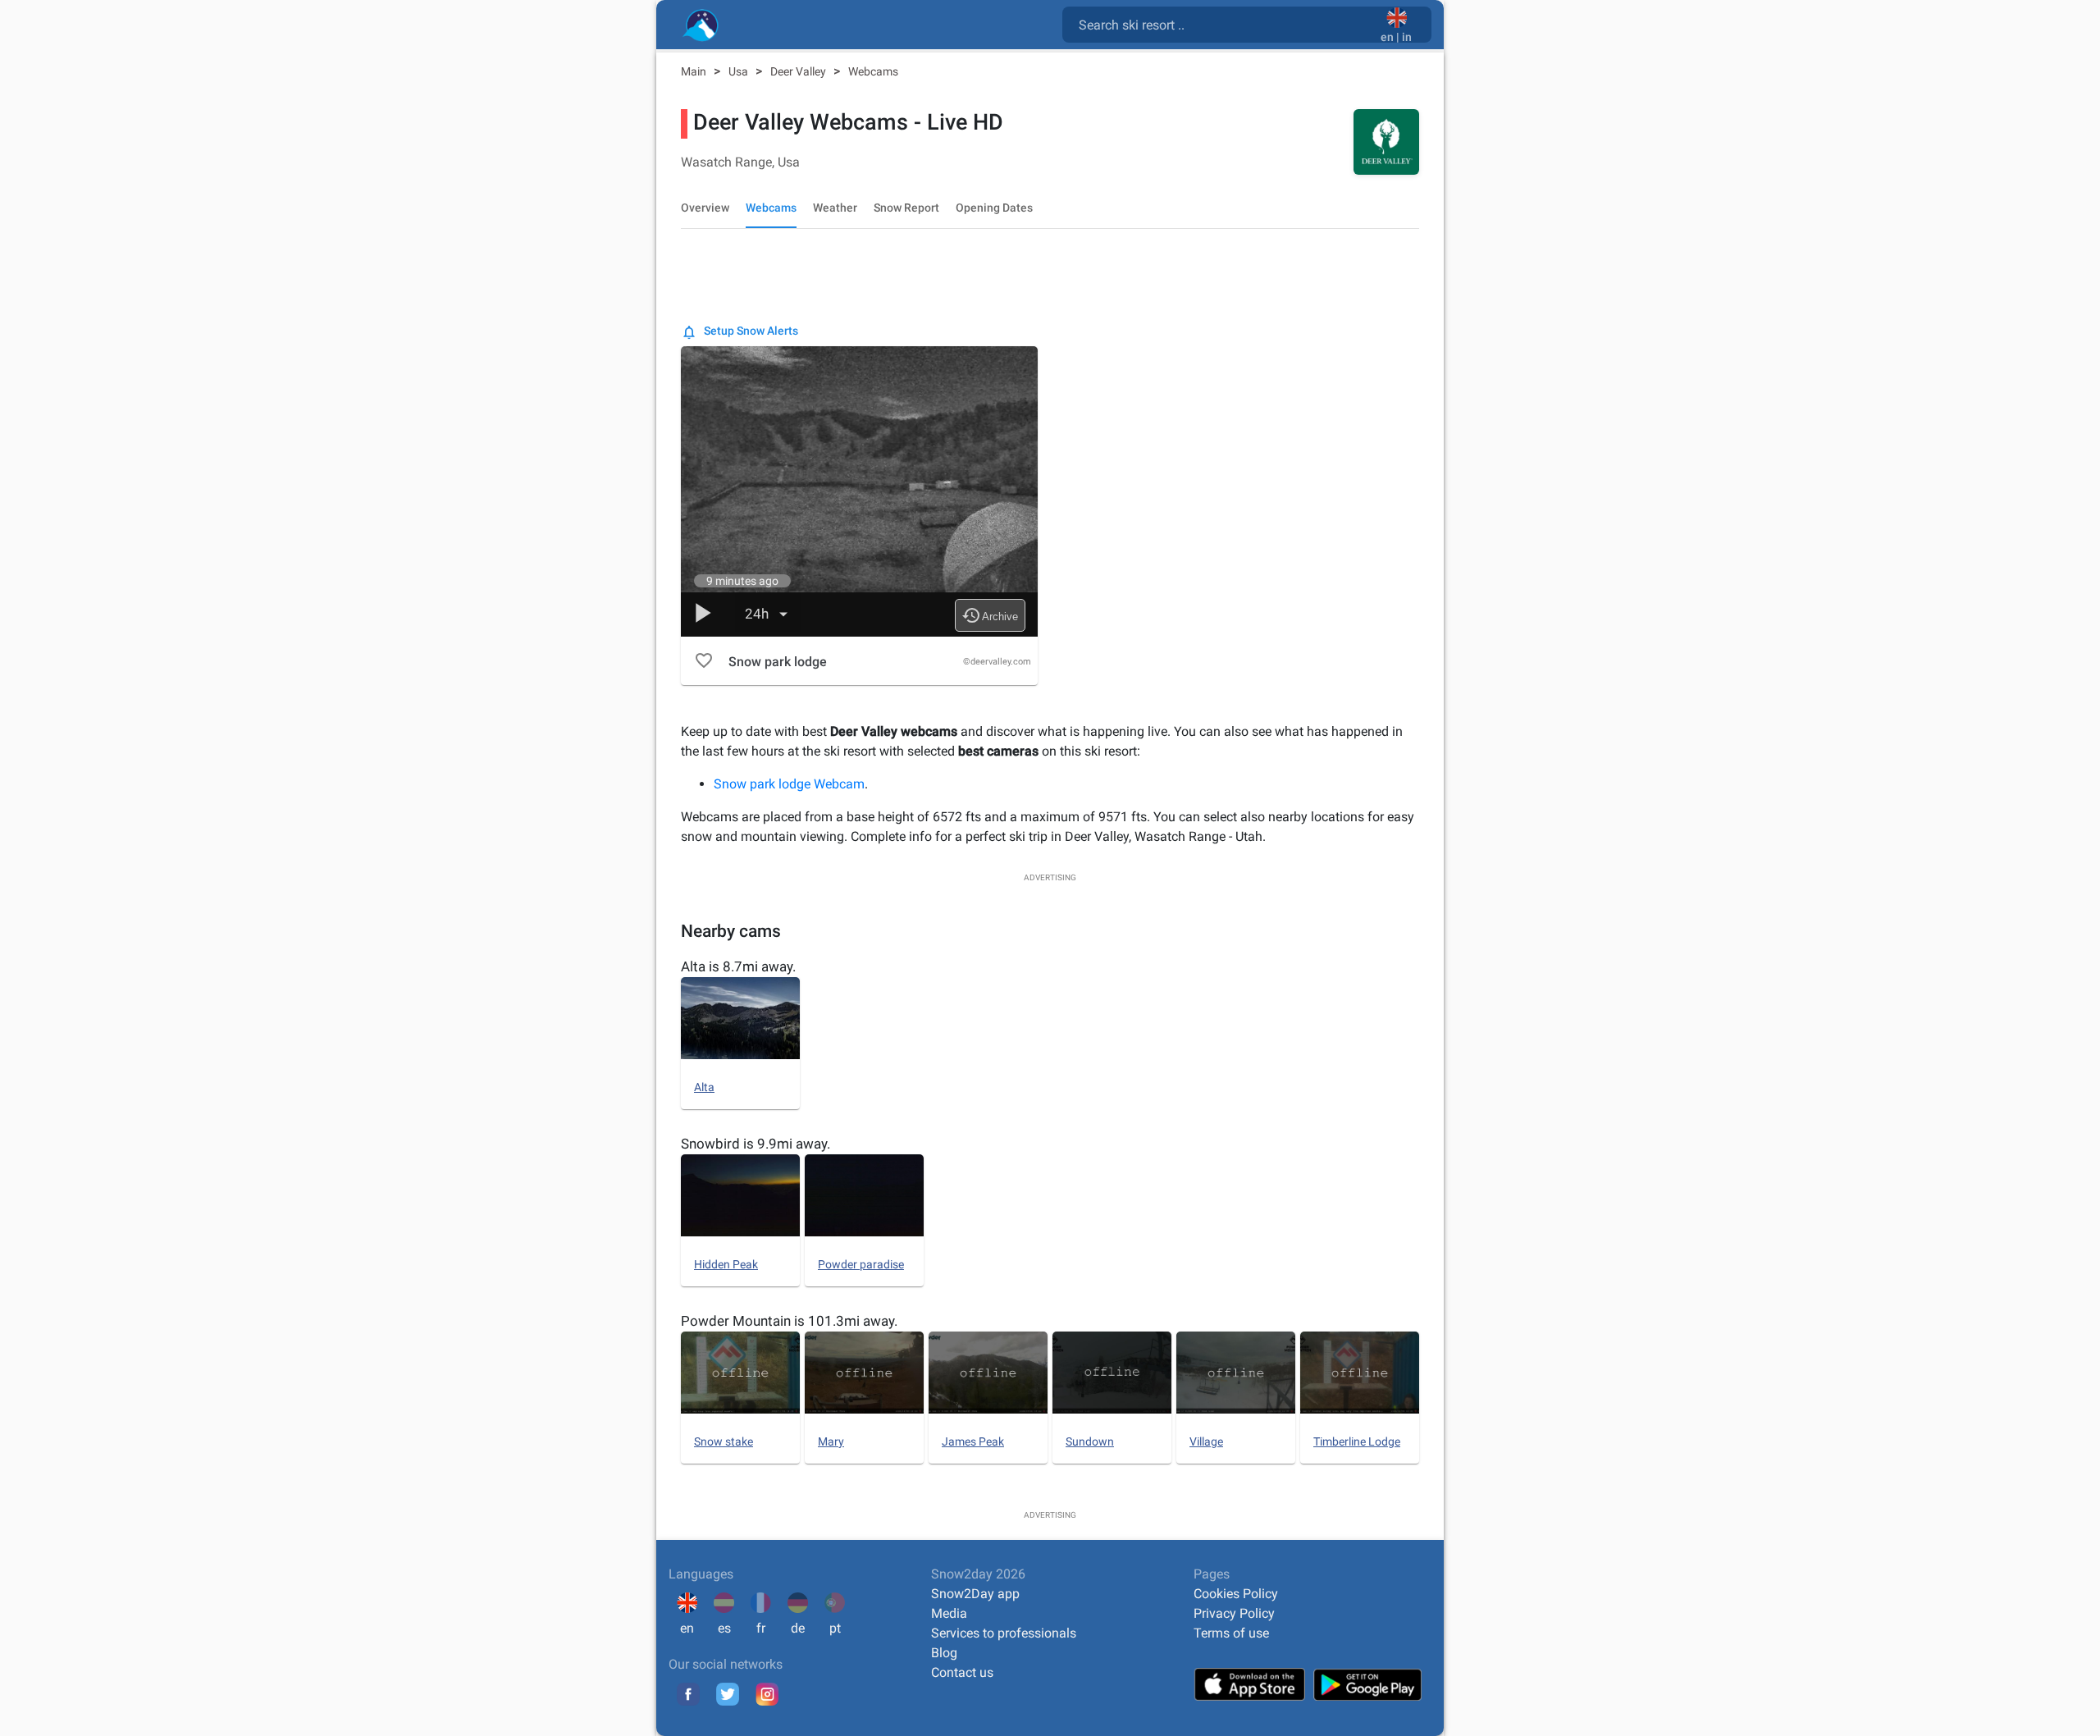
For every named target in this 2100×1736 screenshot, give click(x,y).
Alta (704, 1087)
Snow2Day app (975, 1594)
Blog (944, 1653)
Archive (990, 615)
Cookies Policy (1236, 1594)
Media (949, 1613)
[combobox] (1225, 24)
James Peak (973, 1441)
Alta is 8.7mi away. (738, 966)
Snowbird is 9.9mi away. (756, 1144)
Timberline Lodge (1357, 1441)
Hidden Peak (726, 1264)
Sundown (1090, 1441)
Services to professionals (1004, 1633)
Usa (740, 71)
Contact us (962, 1672)
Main (695, 71)
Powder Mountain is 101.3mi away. (789, 1321)
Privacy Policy (1234, 1613)
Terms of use (1231, 1633)
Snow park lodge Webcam (789, 784)
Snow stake (724, 1441)
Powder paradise (861, 1264)
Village (1206, 1441)
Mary (831, 1441)
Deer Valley (799, 71)
